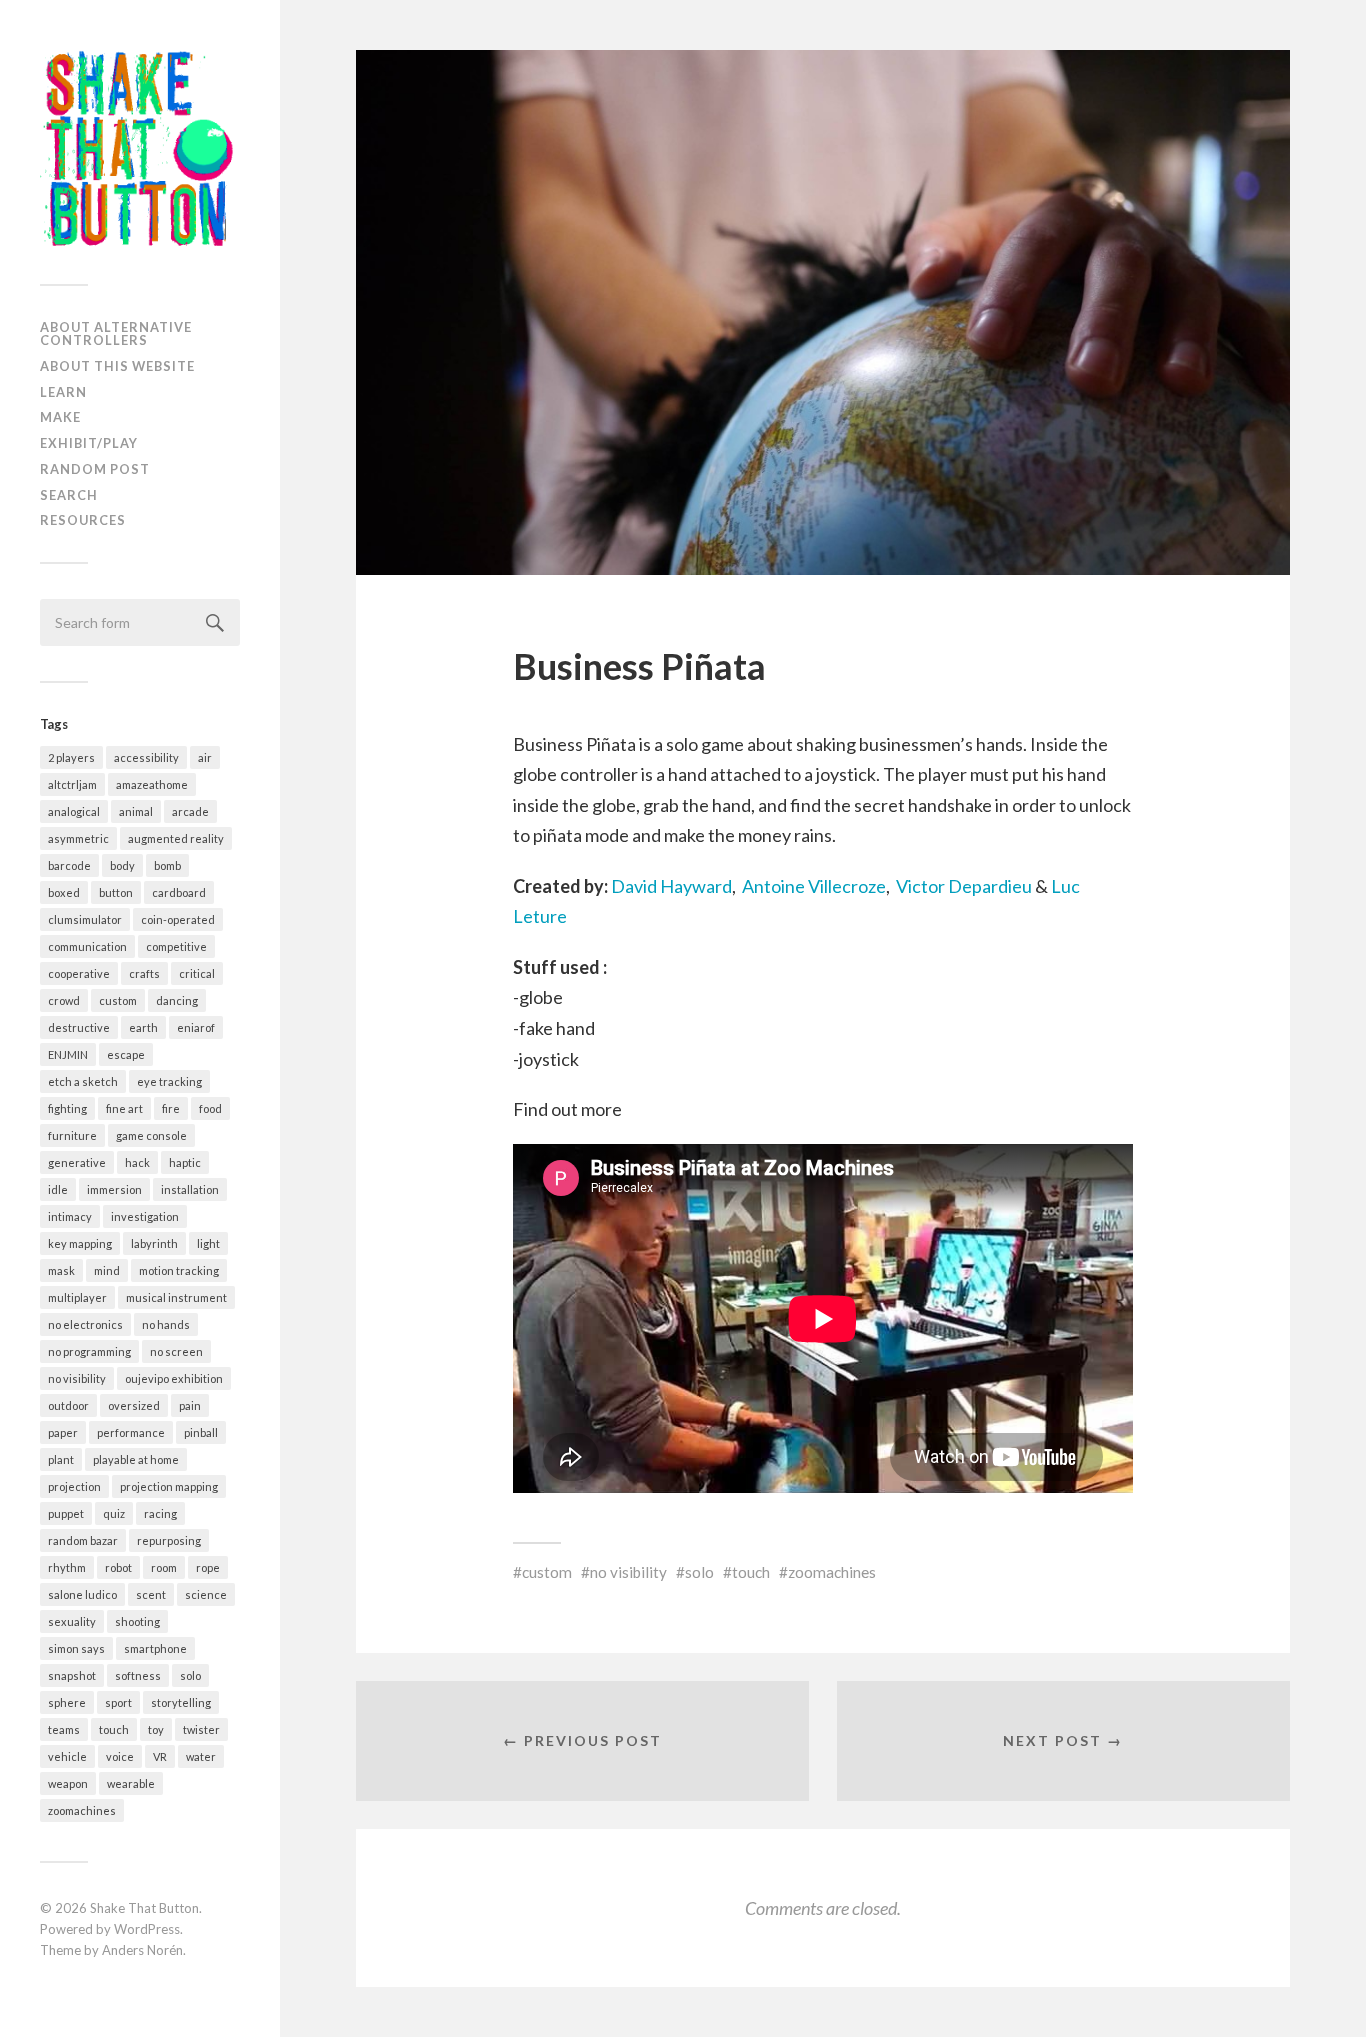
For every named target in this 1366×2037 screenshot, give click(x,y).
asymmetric (78, 838)
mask (61, 1270)
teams (64, 1729)
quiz (114, 1513)
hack (137, 1162)
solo (190, 1675)
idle (58, 1189)
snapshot (72, 1675)
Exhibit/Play (89, 443)
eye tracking (169, 1081)
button (116, 892)
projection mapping (169, 1486)
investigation (145, 1216)
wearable (131, 1783)
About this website (117, 366)
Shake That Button (144, 1908)
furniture (72, 1135)
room (164, 1567)
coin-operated (178, 919)
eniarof (196, 1027)
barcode (69, 865)
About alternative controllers (116, 333)
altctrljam (72, 784)
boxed (64, 892)
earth (143, 1027)
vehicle (67, 1756)
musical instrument (176, 1297)
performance (131, 1432)
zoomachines (82, 1810)
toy (156, 1729)
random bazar (83, 1540)
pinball (201, 1432)
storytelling (181, 1702)
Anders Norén (142, 1950)
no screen (176, 1351)
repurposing (169, 1540)
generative (77, 1162)
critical (197, 973)
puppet (66, 1513)
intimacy (70, 1216)
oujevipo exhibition (174, 1378)
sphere (67, 1702)
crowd (64, 1000)
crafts (144, 973)
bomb (167, 865)
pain (190, 1405)
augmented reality (176, 838)
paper (63, 1432)
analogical (74, 811)
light (208, 1243)
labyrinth (154, 1243)
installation (190, 1189)
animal (136, 811)
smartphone (155, 1648)
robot (118, 1567)
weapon (68, 1783)
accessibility (146, 757)
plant (61, 1459)
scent (151, 1594)
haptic (185, 1162)
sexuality (72, 1621)
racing (160, 1513)
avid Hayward (678, 886)
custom (118, 1000)
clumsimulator (85, 919)
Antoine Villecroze (814, 886)
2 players (71, 757)
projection (74, 1486)
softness (138, 1675)
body (122, 865)
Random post (95, 469)
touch (114, 1729)
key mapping (80, 1243)
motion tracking (179, 1270)
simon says (76, 1648)
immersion (114, 1189)
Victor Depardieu (965, 886)
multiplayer (77, 1297)
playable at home (136, 1459)
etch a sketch (83, 1081)
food (210, 1108)
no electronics (85, 1324)
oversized (134, 1405)
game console (151, 1135)
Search (69, 495)
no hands (166, 1324)
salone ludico (82, 1594)
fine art (124, 1108)
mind (107, 1270)
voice (120, 1756)
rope (208, 1567)
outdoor (68, 1405)
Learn (63, 392)
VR (160, 1756)
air (205, 757)
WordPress (147, 1929)
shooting (137, 1621)
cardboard (179, 892)
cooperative (79, 973)
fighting (67, 1108)
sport (118, 1702)
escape (126, 1054)
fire (171, 1108)
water (201, 1756)
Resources (83, 520)
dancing (177, 1000)
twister (201, 1729)
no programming (89, 1351)
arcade (190, 811)
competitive (176, 946)
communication (87, 946)
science (206, 1594)
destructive (79, 1027)
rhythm (67, 1567)
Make (60, 417)
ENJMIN (68, 1054)
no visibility (77, 1378)
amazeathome (152, 784)
